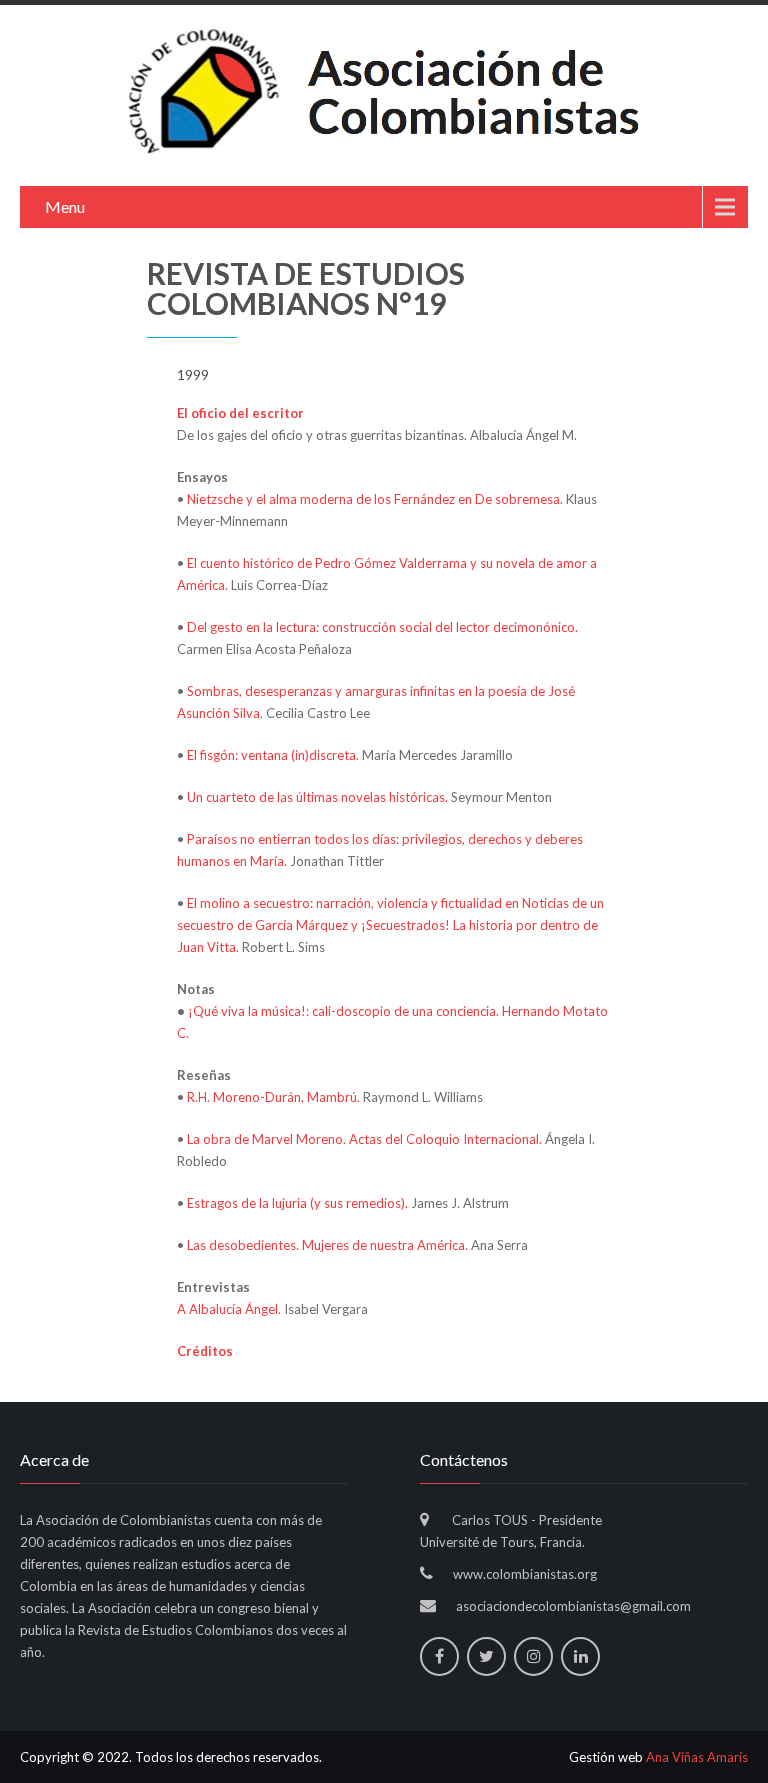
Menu (65, 206)
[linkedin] (580, 1656)
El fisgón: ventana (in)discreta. (273, 755)
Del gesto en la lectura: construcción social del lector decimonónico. (382, 627)
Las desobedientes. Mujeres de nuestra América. (327, 1245)
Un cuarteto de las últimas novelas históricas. (317, 797)
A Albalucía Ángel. (229, 1309)
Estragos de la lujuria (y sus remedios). (297, 1203)
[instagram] (533, 1656)
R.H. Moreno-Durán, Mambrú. (273, 1097)
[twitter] (486, 1656)
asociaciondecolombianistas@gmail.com (573, 1606)
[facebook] (439, 1656)
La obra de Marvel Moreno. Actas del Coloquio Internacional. (364, 1139)
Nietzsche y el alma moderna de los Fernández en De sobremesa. (375, 499)
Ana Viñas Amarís (697, 1757)
